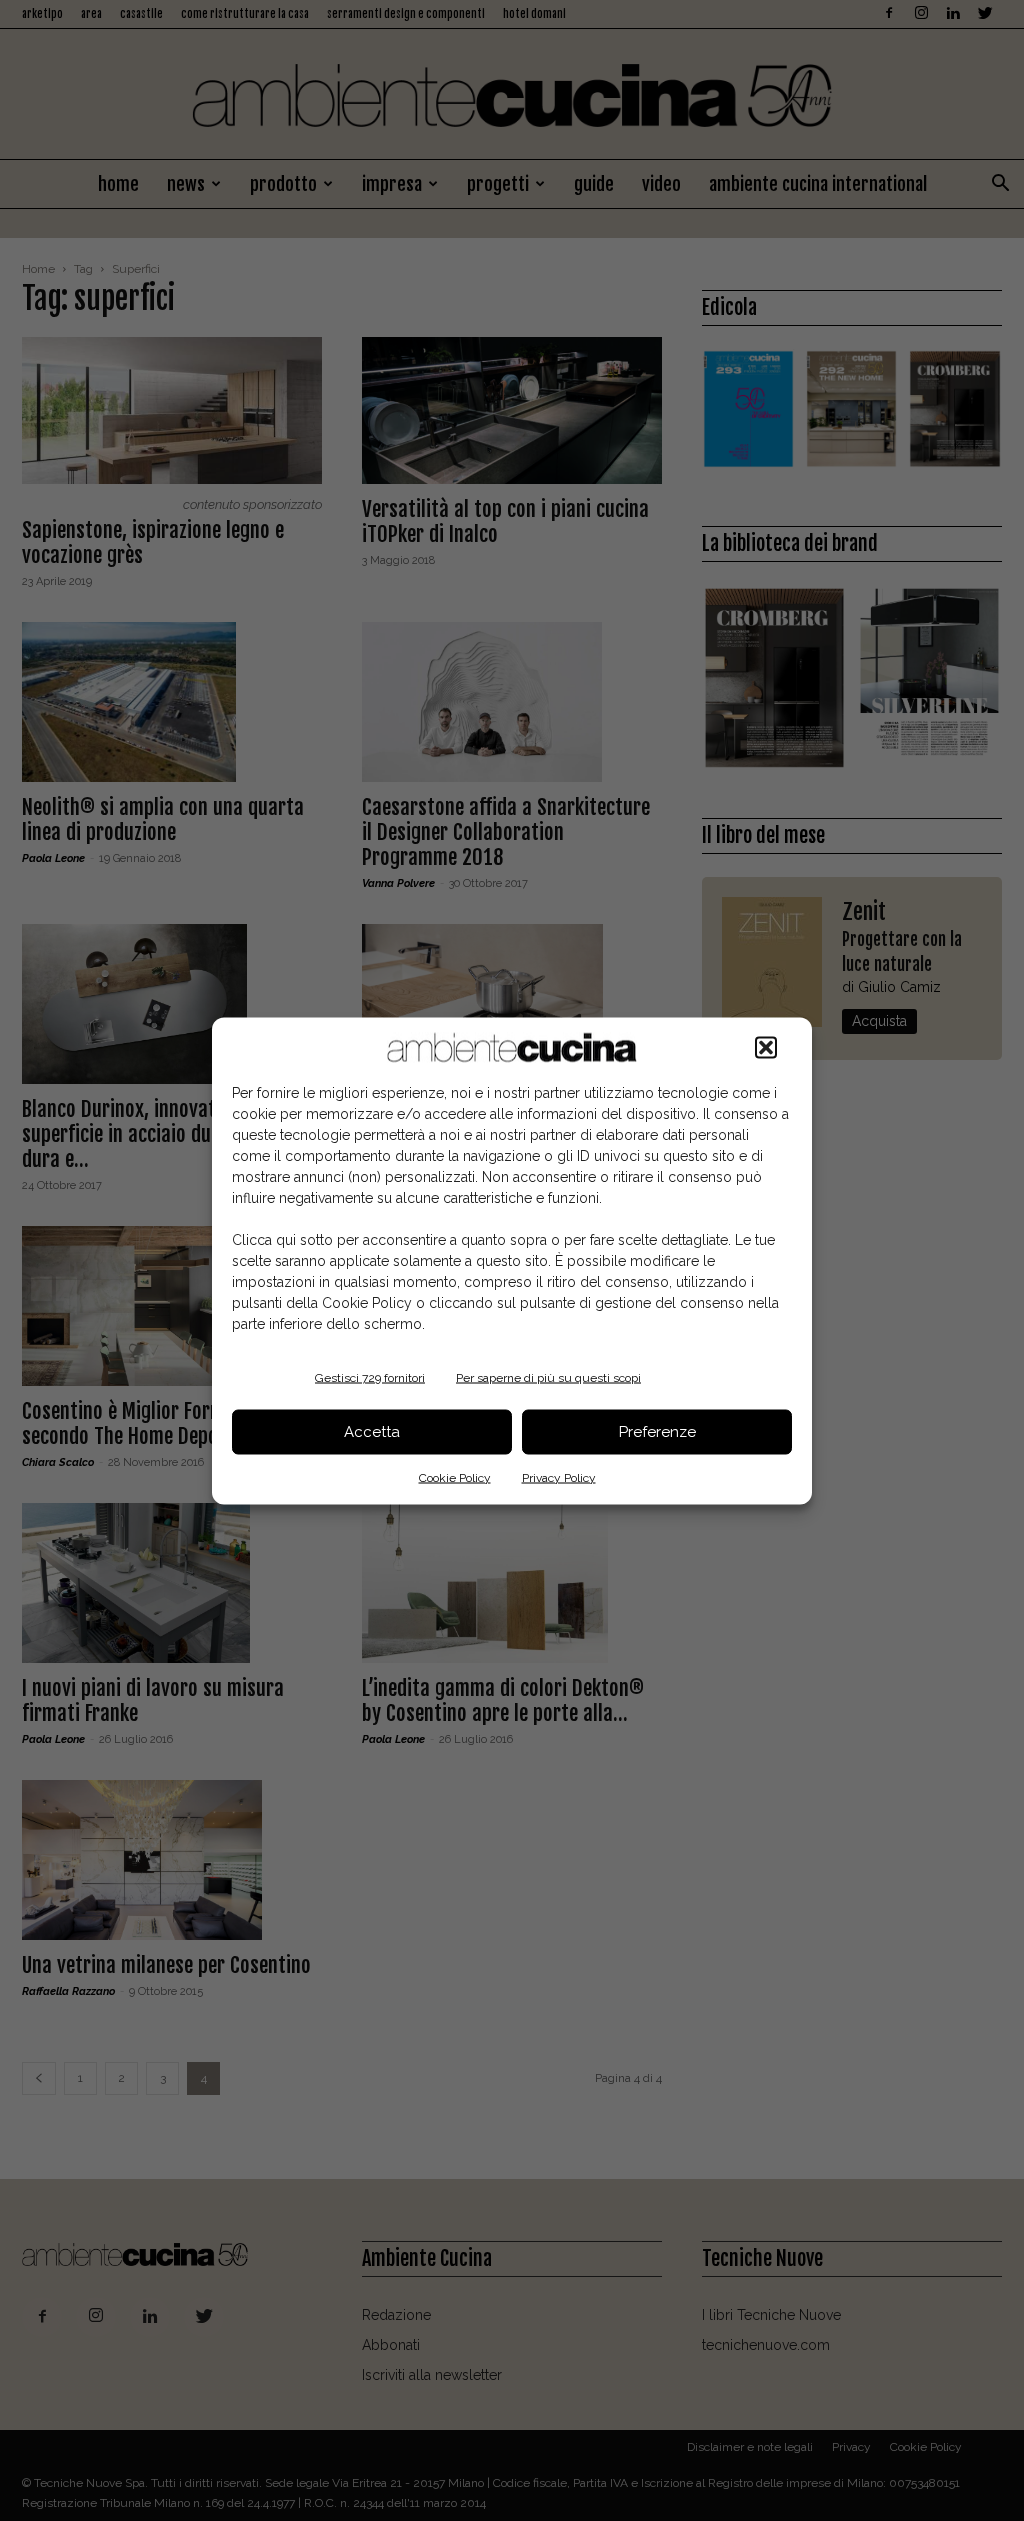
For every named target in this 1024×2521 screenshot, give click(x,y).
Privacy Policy (559, 1477)
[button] (766, 1047)
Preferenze (657, 1432)
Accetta (372, 1432)
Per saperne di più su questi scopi (548, 1377)
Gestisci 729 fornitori (370, 1377)
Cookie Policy (455, 1477)
